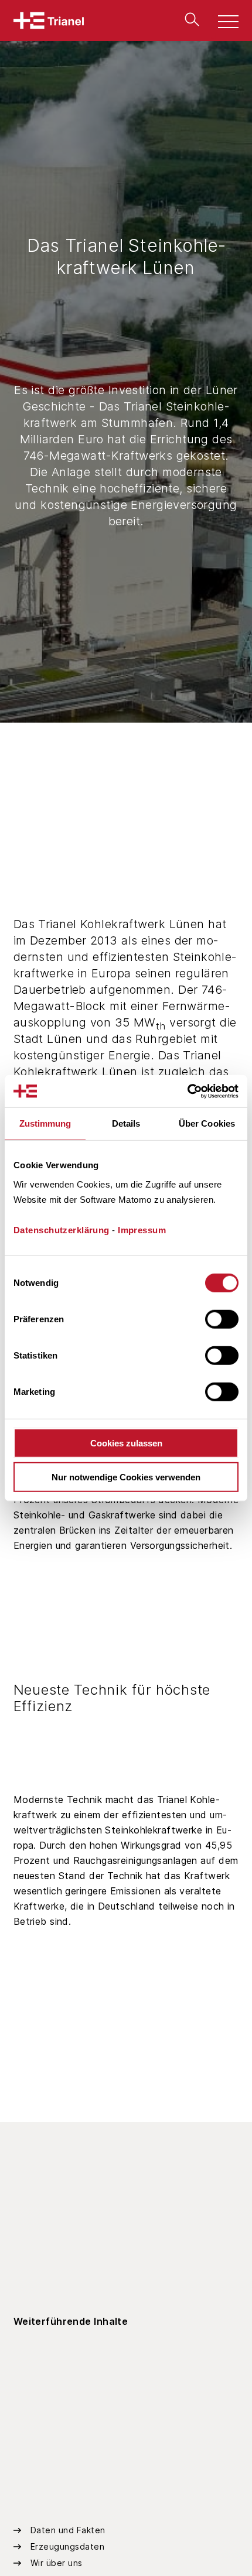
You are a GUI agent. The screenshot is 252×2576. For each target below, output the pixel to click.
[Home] (49, 20)
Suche (189, 19)
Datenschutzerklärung (62, 1229)
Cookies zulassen (126, 1443)
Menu (222, 23)
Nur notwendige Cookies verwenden (126, 1477)
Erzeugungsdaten (68, 2546)
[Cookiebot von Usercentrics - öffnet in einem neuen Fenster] (187, 1091)
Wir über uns (57, 2563)
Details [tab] (126, 1123)
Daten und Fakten (68, 2530)
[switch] (222, 1319)
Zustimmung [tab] (45, 1123)
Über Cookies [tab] (207, 1123)
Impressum (142, 1229)
